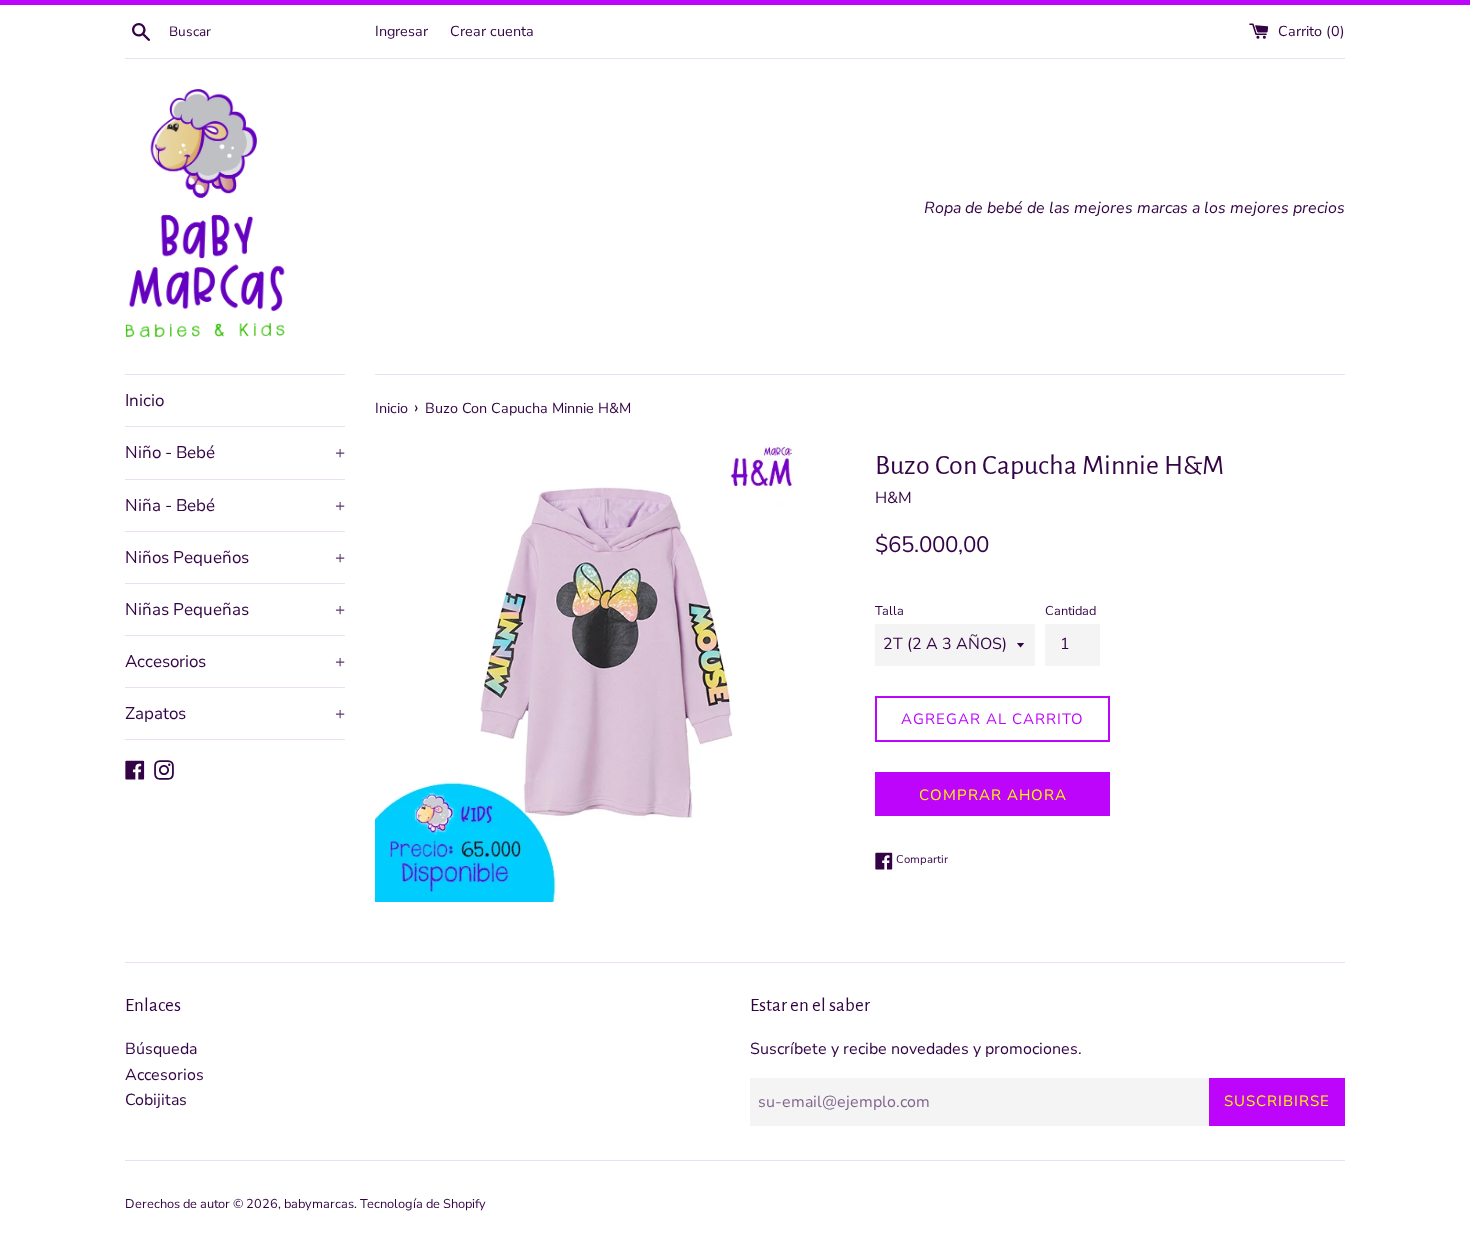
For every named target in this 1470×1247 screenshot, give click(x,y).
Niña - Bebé (235, 505)
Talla (889, 611)
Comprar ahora (993, 795)
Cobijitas (156, 1100)
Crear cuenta (492, 31)
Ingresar (401, 31)
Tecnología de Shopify (423, 1204)
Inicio (144, 400)
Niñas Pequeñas (235, 609)
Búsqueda (161, 1049)
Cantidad (1070, 611)
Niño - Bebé (235, 452)
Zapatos (235, 713)
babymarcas (319, 1204)
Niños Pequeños (235, 557)
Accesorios (235, 661)
